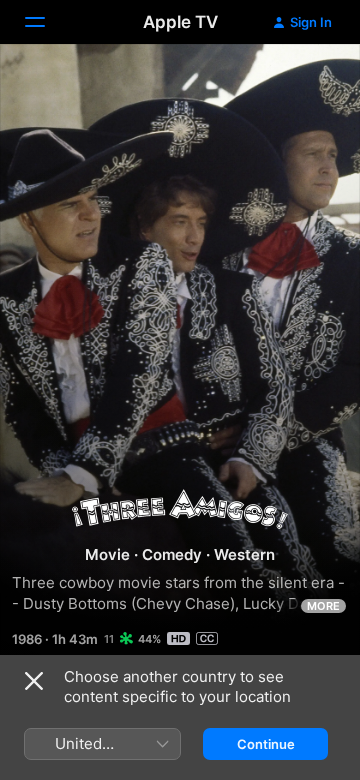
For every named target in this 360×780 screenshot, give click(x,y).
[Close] (34, 681)
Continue (266, 744)
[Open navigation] (47, 22)
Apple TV (180, 22)
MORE (323, 606)
